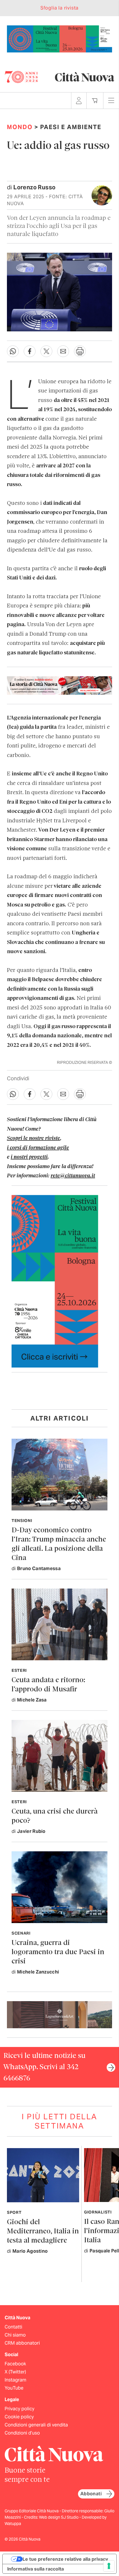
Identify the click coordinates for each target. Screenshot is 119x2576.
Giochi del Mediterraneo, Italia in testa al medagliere (43, 2232)
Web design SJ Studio (59, 2517)
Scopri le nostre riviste (34, 1138)
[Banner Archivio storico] (59, 685)
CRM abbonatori (22, 2343)
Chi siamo (15, 2335)
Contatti (13, 2327)
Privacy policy (19, 2409)
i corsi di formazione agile (38, 1148)
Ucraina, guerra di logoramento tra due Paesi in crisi (58, 1952)
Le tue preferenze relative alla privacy (65, 2559)
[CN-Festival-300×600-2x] (55, 1281)
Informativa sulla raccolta (36, 2569)
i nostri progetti (29, 1157)
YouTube (14, 2388)
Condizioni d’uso (22, 2433)
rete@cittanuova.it (73, 1176)
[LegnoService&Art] (59, 2014)
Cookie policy (19, 2417)
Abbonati (91, 2494)
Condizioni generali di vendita (36, 2425)
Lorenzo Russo (34, 187)
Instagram (15, 2380)
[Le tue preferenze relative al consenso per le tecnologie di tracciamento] (109, 2566)
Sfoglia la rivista (59, 8)
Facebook (15, 2364)
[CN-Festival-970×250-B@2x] (59, 38)
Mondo (20, 127)
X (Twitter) (15, 2372)
